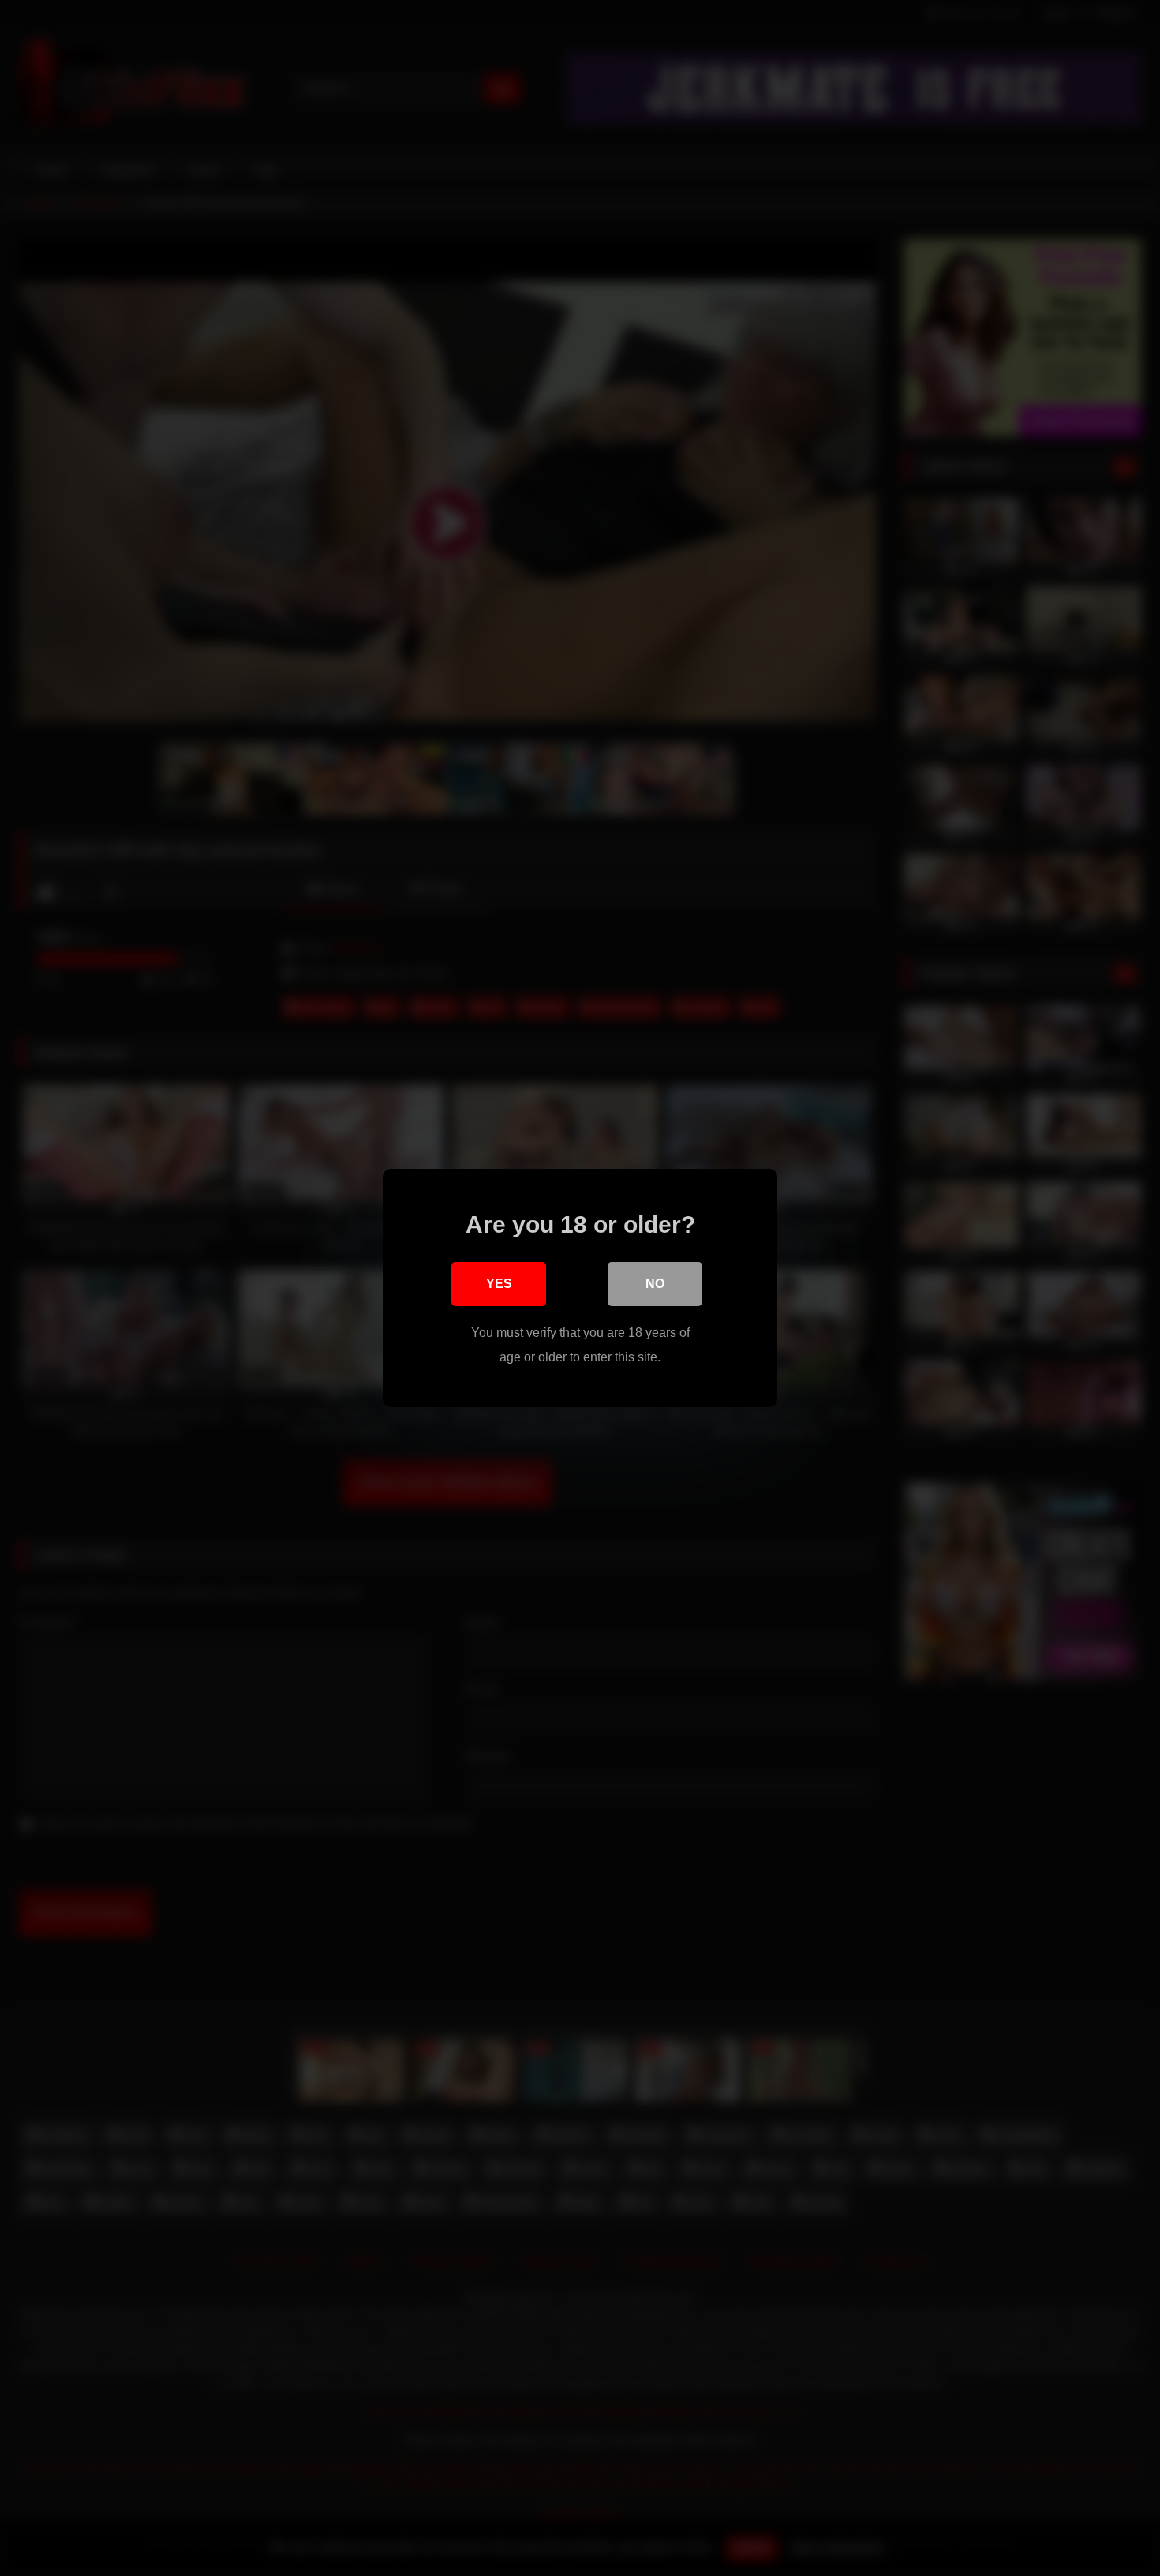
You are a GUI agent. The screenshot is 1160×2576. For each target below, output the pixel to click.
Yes (499, 1284)
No (655, 1284)
